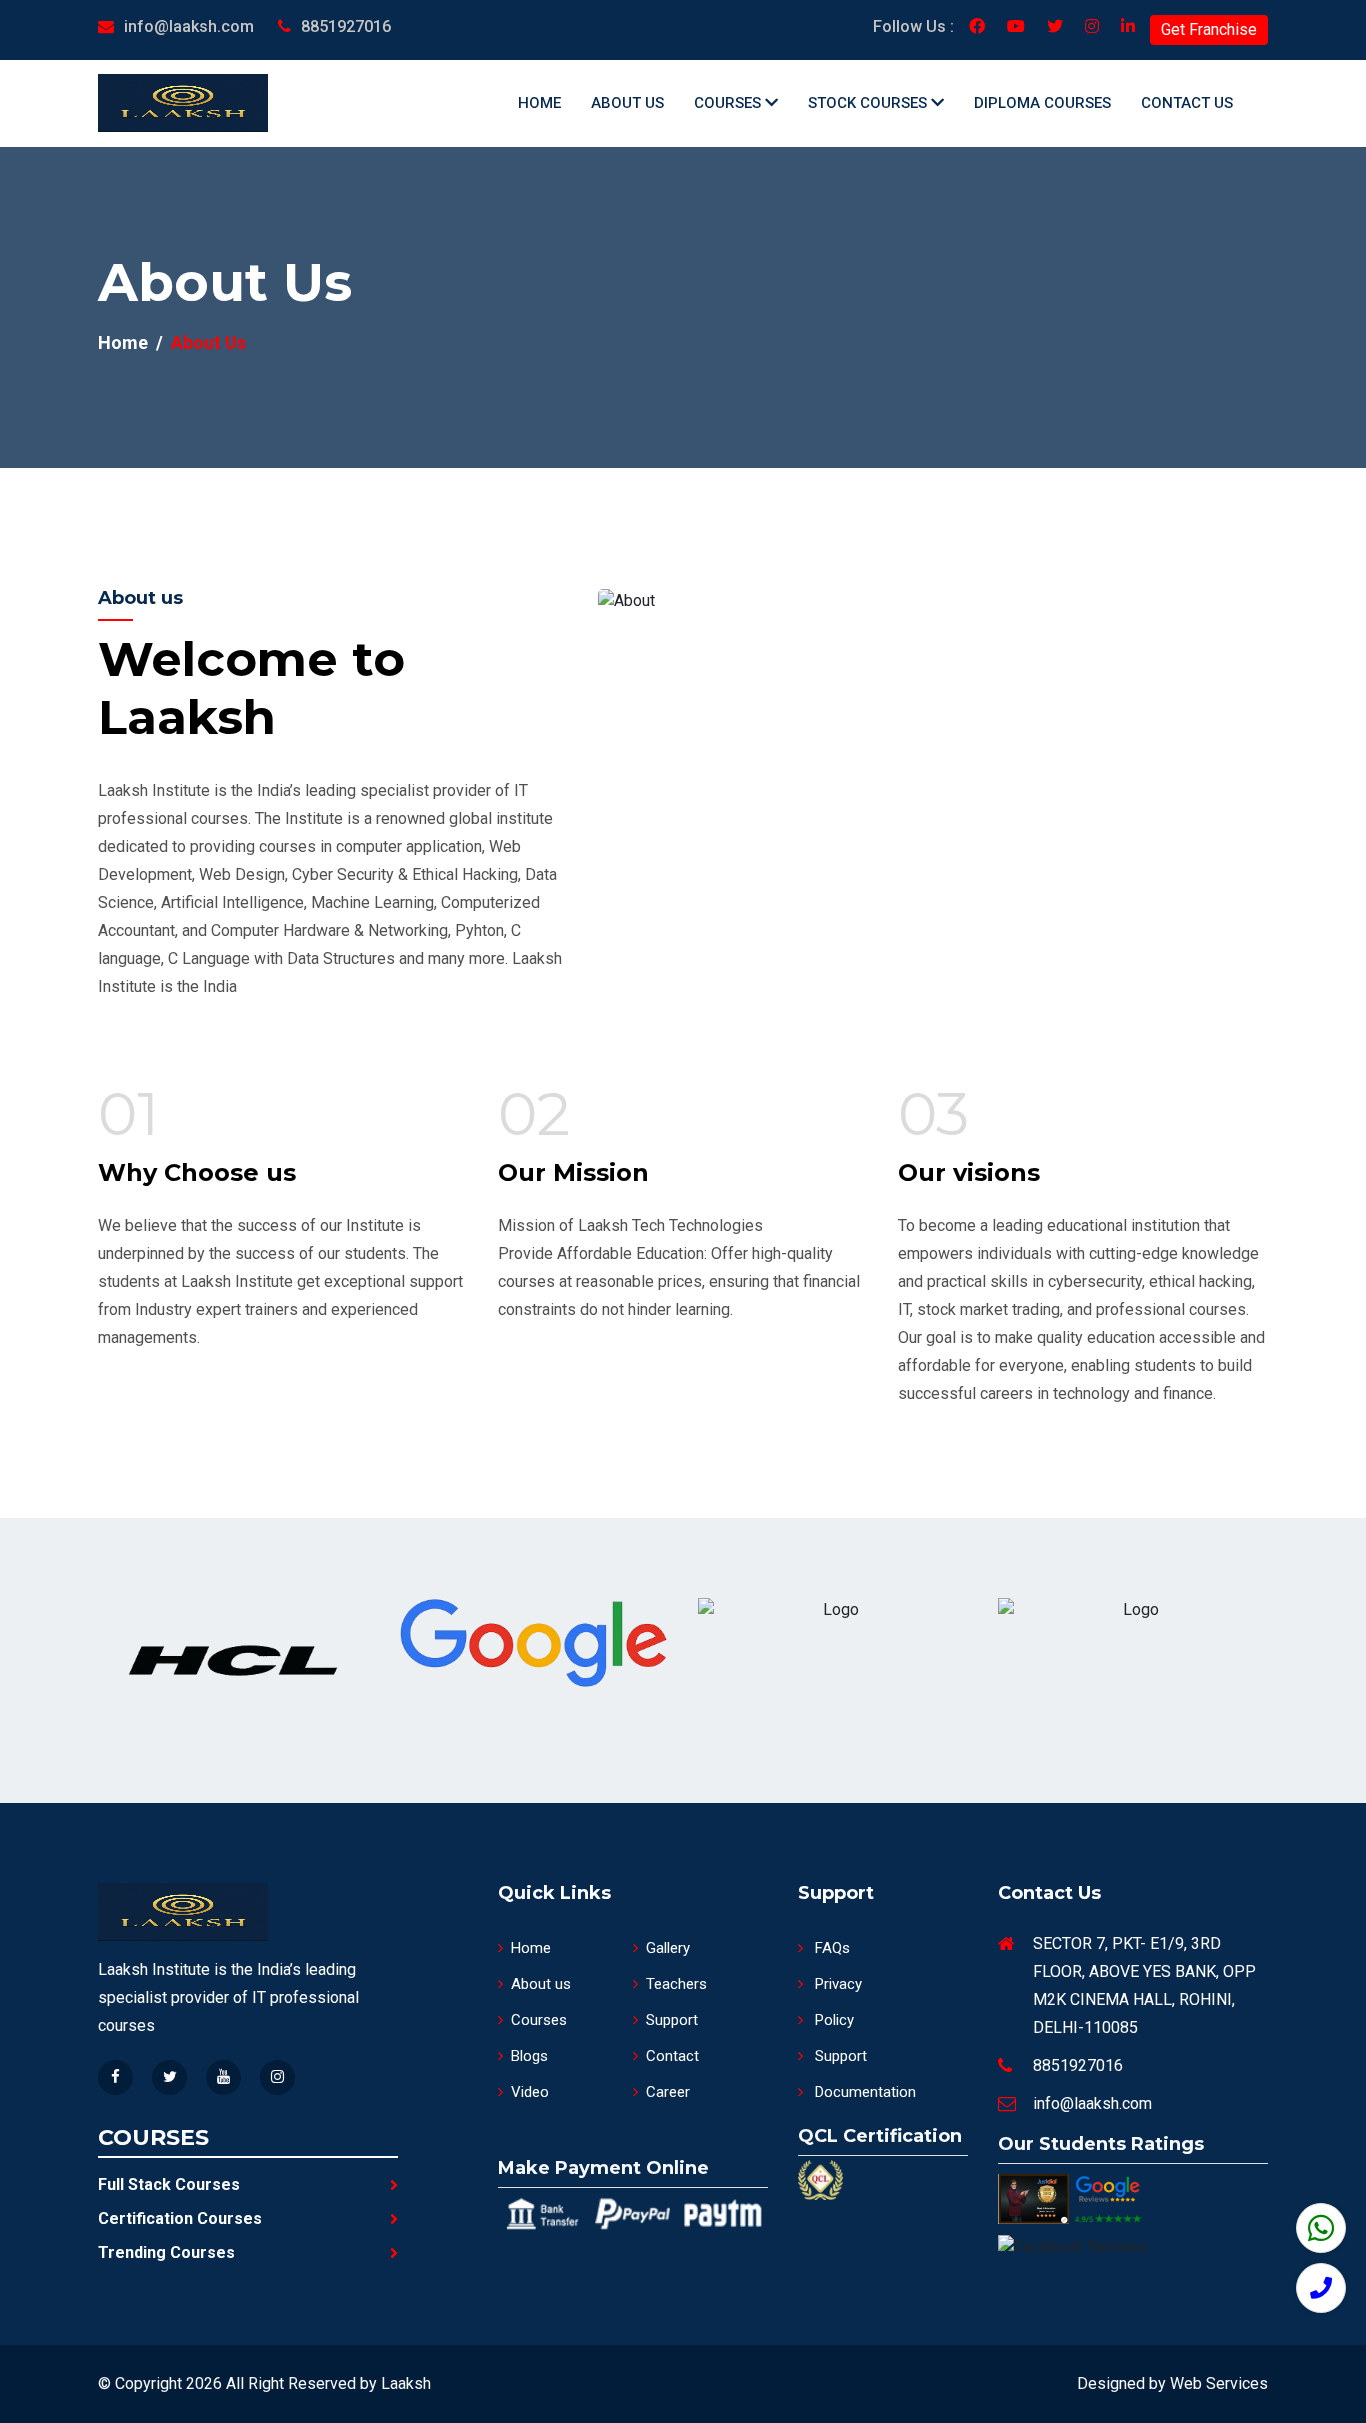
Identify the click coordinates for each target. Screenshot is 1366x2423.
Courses (729, 103)
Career (668, 2092)
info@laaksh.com (189, 26)
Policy (832, 2020)
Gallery (668, 1948)
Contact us (1187, 103)
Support (672, 2020)
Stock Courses (869, 103)
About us (627, 103)
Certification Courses (180, 2218)
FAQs (830, 1948)
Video (530, 2092)
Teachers (676, 1984)
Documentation (863, 2092)
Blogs (529, 2056)
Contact (672, 2056)
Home (539, 103)
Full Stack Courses (169, 2184)
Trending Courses (166, 2252)
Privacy (836, 1984)
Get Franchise (1209, 29)
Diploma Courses (1042, 103)
